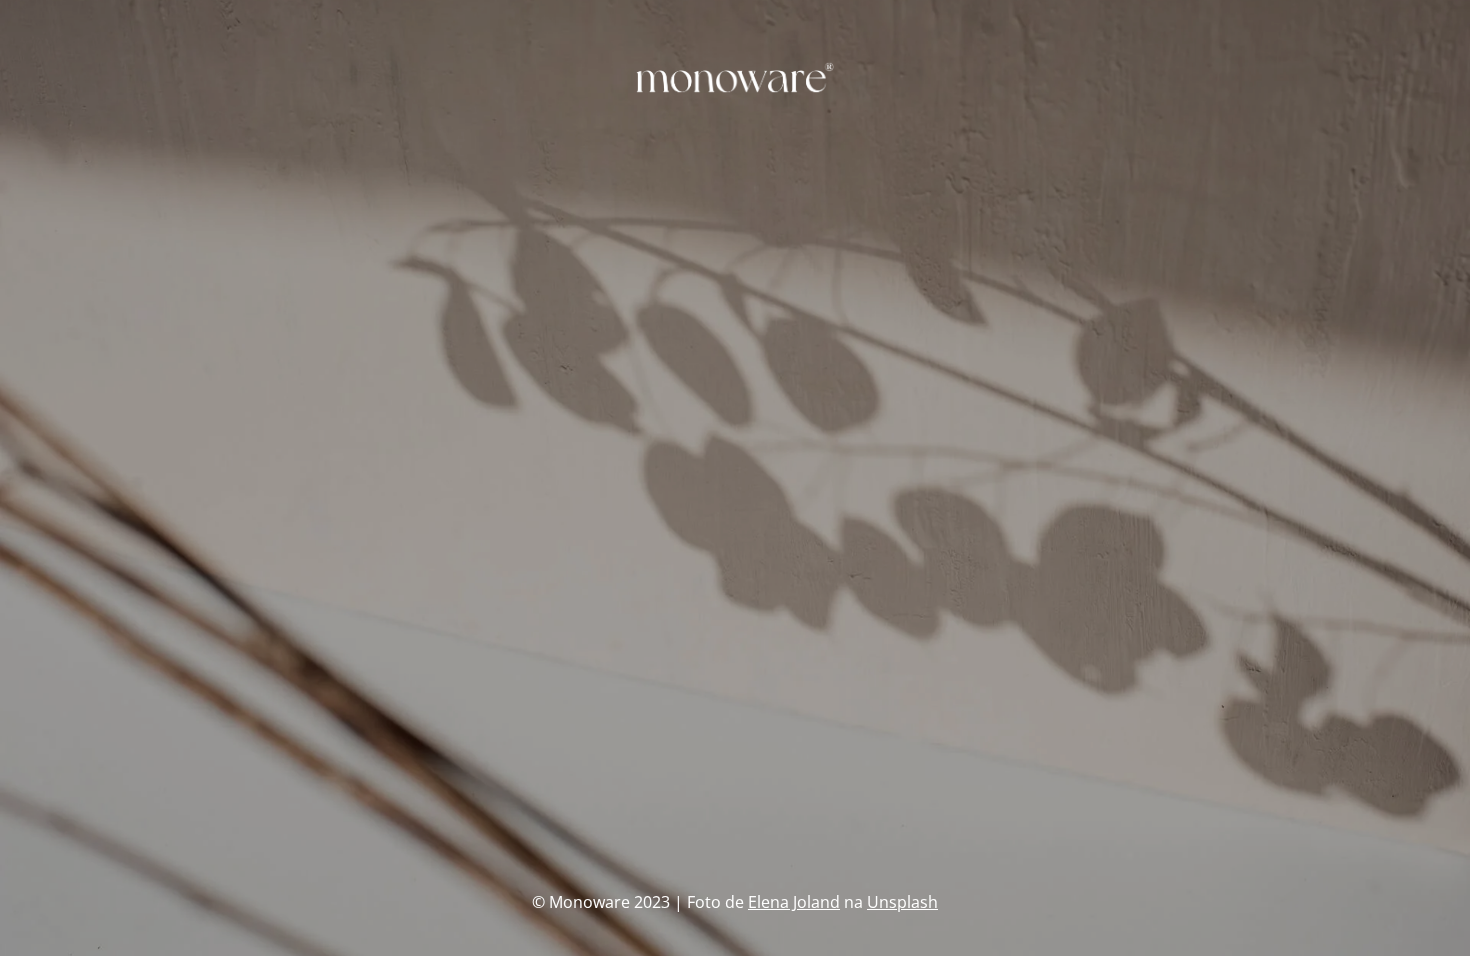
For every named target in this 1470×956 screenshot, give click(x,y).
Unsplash (902, 902)
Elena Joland (794, 902)
